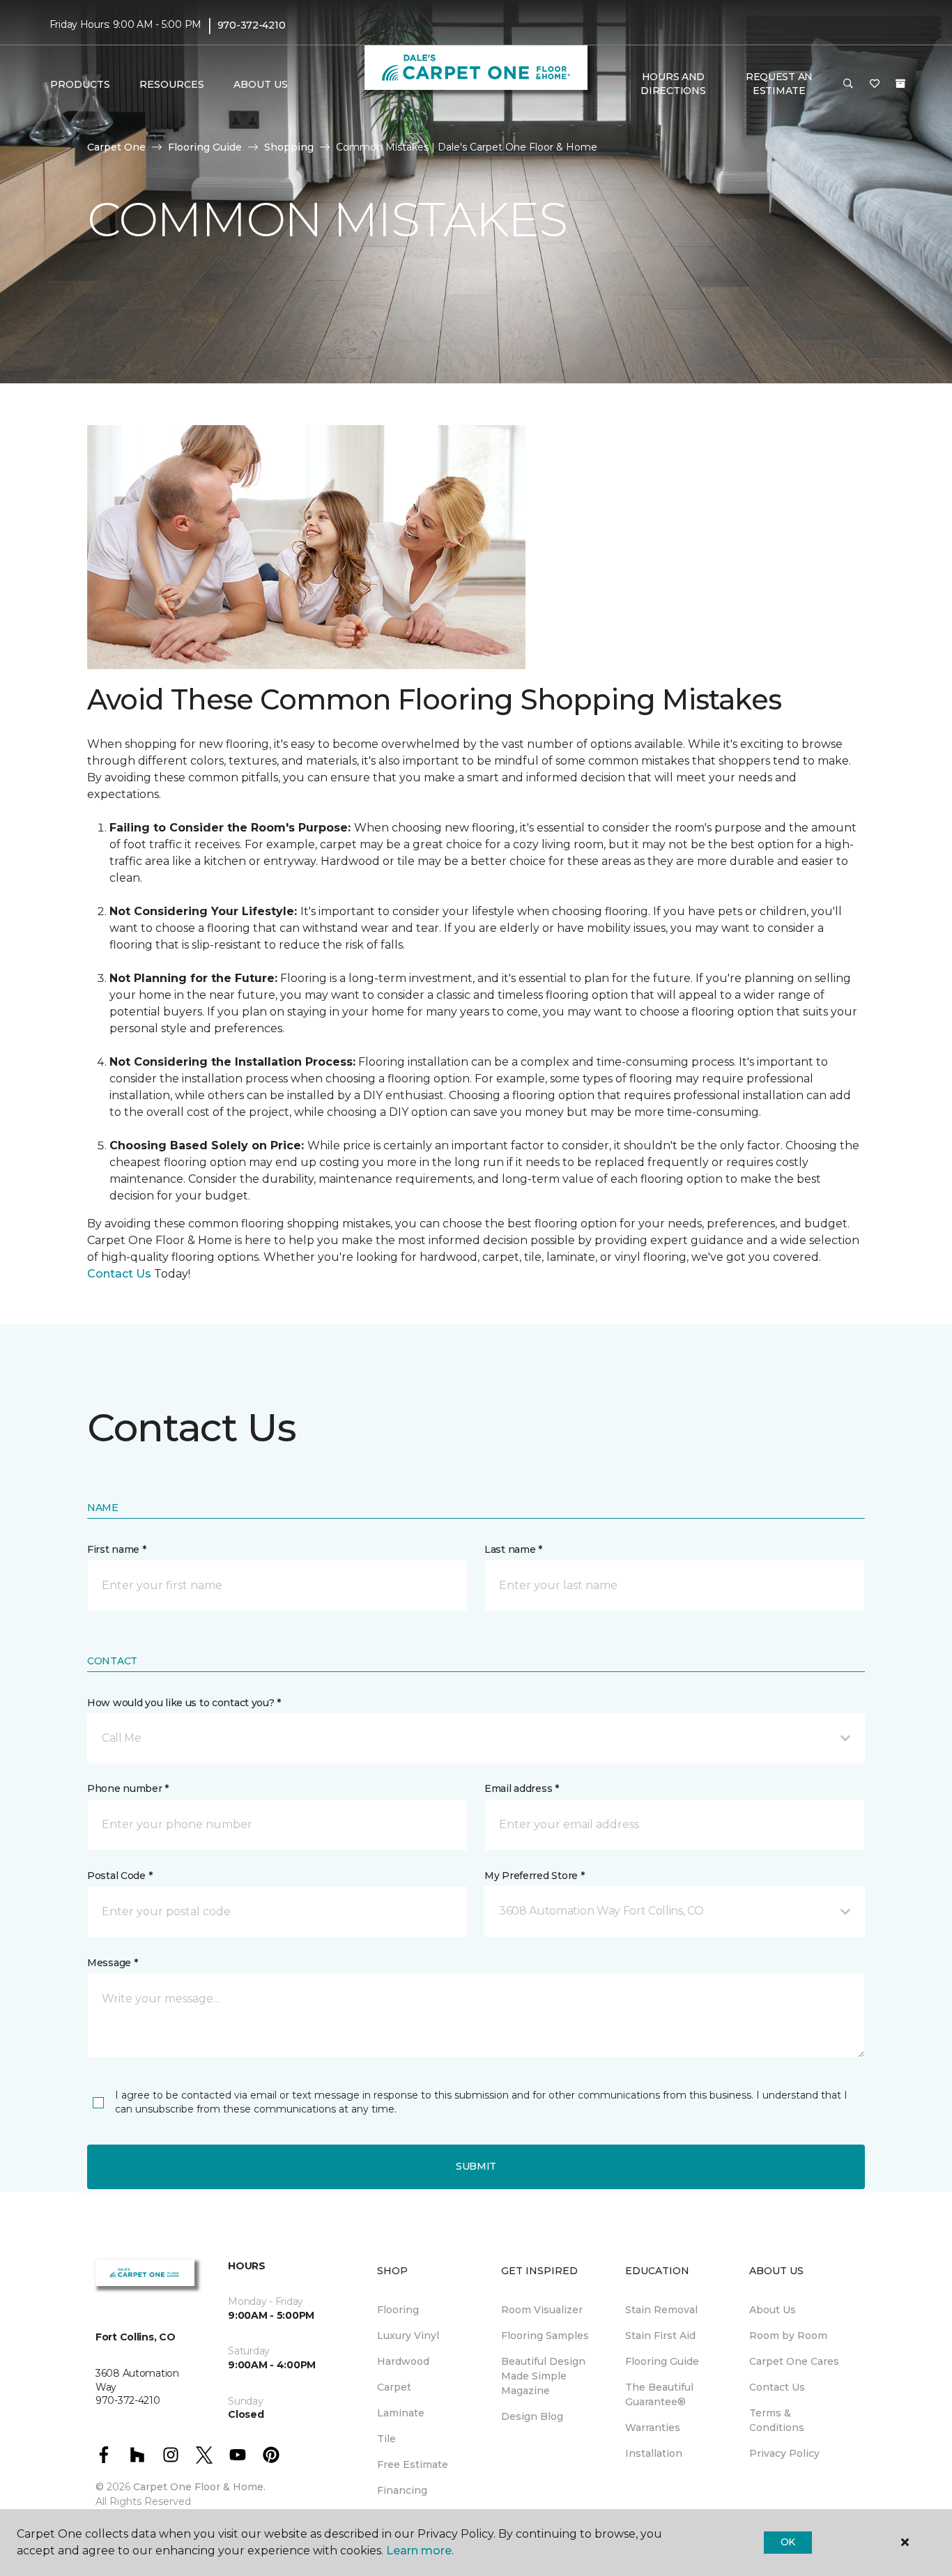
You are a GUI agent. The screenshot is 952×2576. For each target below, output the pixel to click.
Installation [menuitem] (654, 2453)
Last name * (513, 1549)
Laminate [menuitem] (401, 2413)
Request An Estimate (779, 84)
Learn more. (420, 2551)
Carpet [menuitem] (394, 2387)
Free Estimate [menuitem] (413, 2464)
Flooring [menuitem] (398, 2310)
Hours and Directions (673, 84)
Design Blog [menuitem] (532, 2416)
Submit (476, 2166)
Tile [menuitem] (386, 2439)
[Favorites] (875, 84)
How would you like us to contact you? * (184, 1703)
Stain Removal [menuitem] (661, 2310)
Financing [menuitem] (402, 2490)
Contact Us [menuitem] (777, 2387)
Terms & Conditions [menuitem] (777, 2420)
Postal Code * (120, 1876)
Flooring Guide (205, 147)
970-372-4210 (252, 25)
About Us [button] (261, 84)
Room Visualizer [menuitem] (542, 2310)
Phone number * (128, 1788)
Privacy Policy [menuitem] (784, 2453)
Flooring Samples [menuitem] (545, 2336)
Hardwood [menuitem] (403, 2361)
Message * (112, 1963)
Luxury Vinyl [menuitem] (408, 2336)
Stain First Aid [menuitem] (660, 2336)
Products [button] (80, 84)
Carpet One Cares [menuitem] (794, 2361)
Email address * (522, 1788)
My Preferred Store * (534, 1876)
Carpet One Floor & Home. (199, 2487)
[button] (848, 84)
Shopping (289, 147)
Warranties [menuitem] (653, 2428)
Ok (788, 2542)
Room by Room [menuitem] (788, 2336)
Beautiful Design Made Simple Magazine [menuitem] (543, 2376)
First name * (117, 1549)
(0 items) (900, 84)
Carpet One (116, 147)
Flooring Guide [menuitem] (662, 2361)
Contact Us (119, 1274)
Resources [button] (172, 84)
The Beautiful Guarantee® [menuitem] (659, 2394)
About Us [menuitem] (773, 2310)
